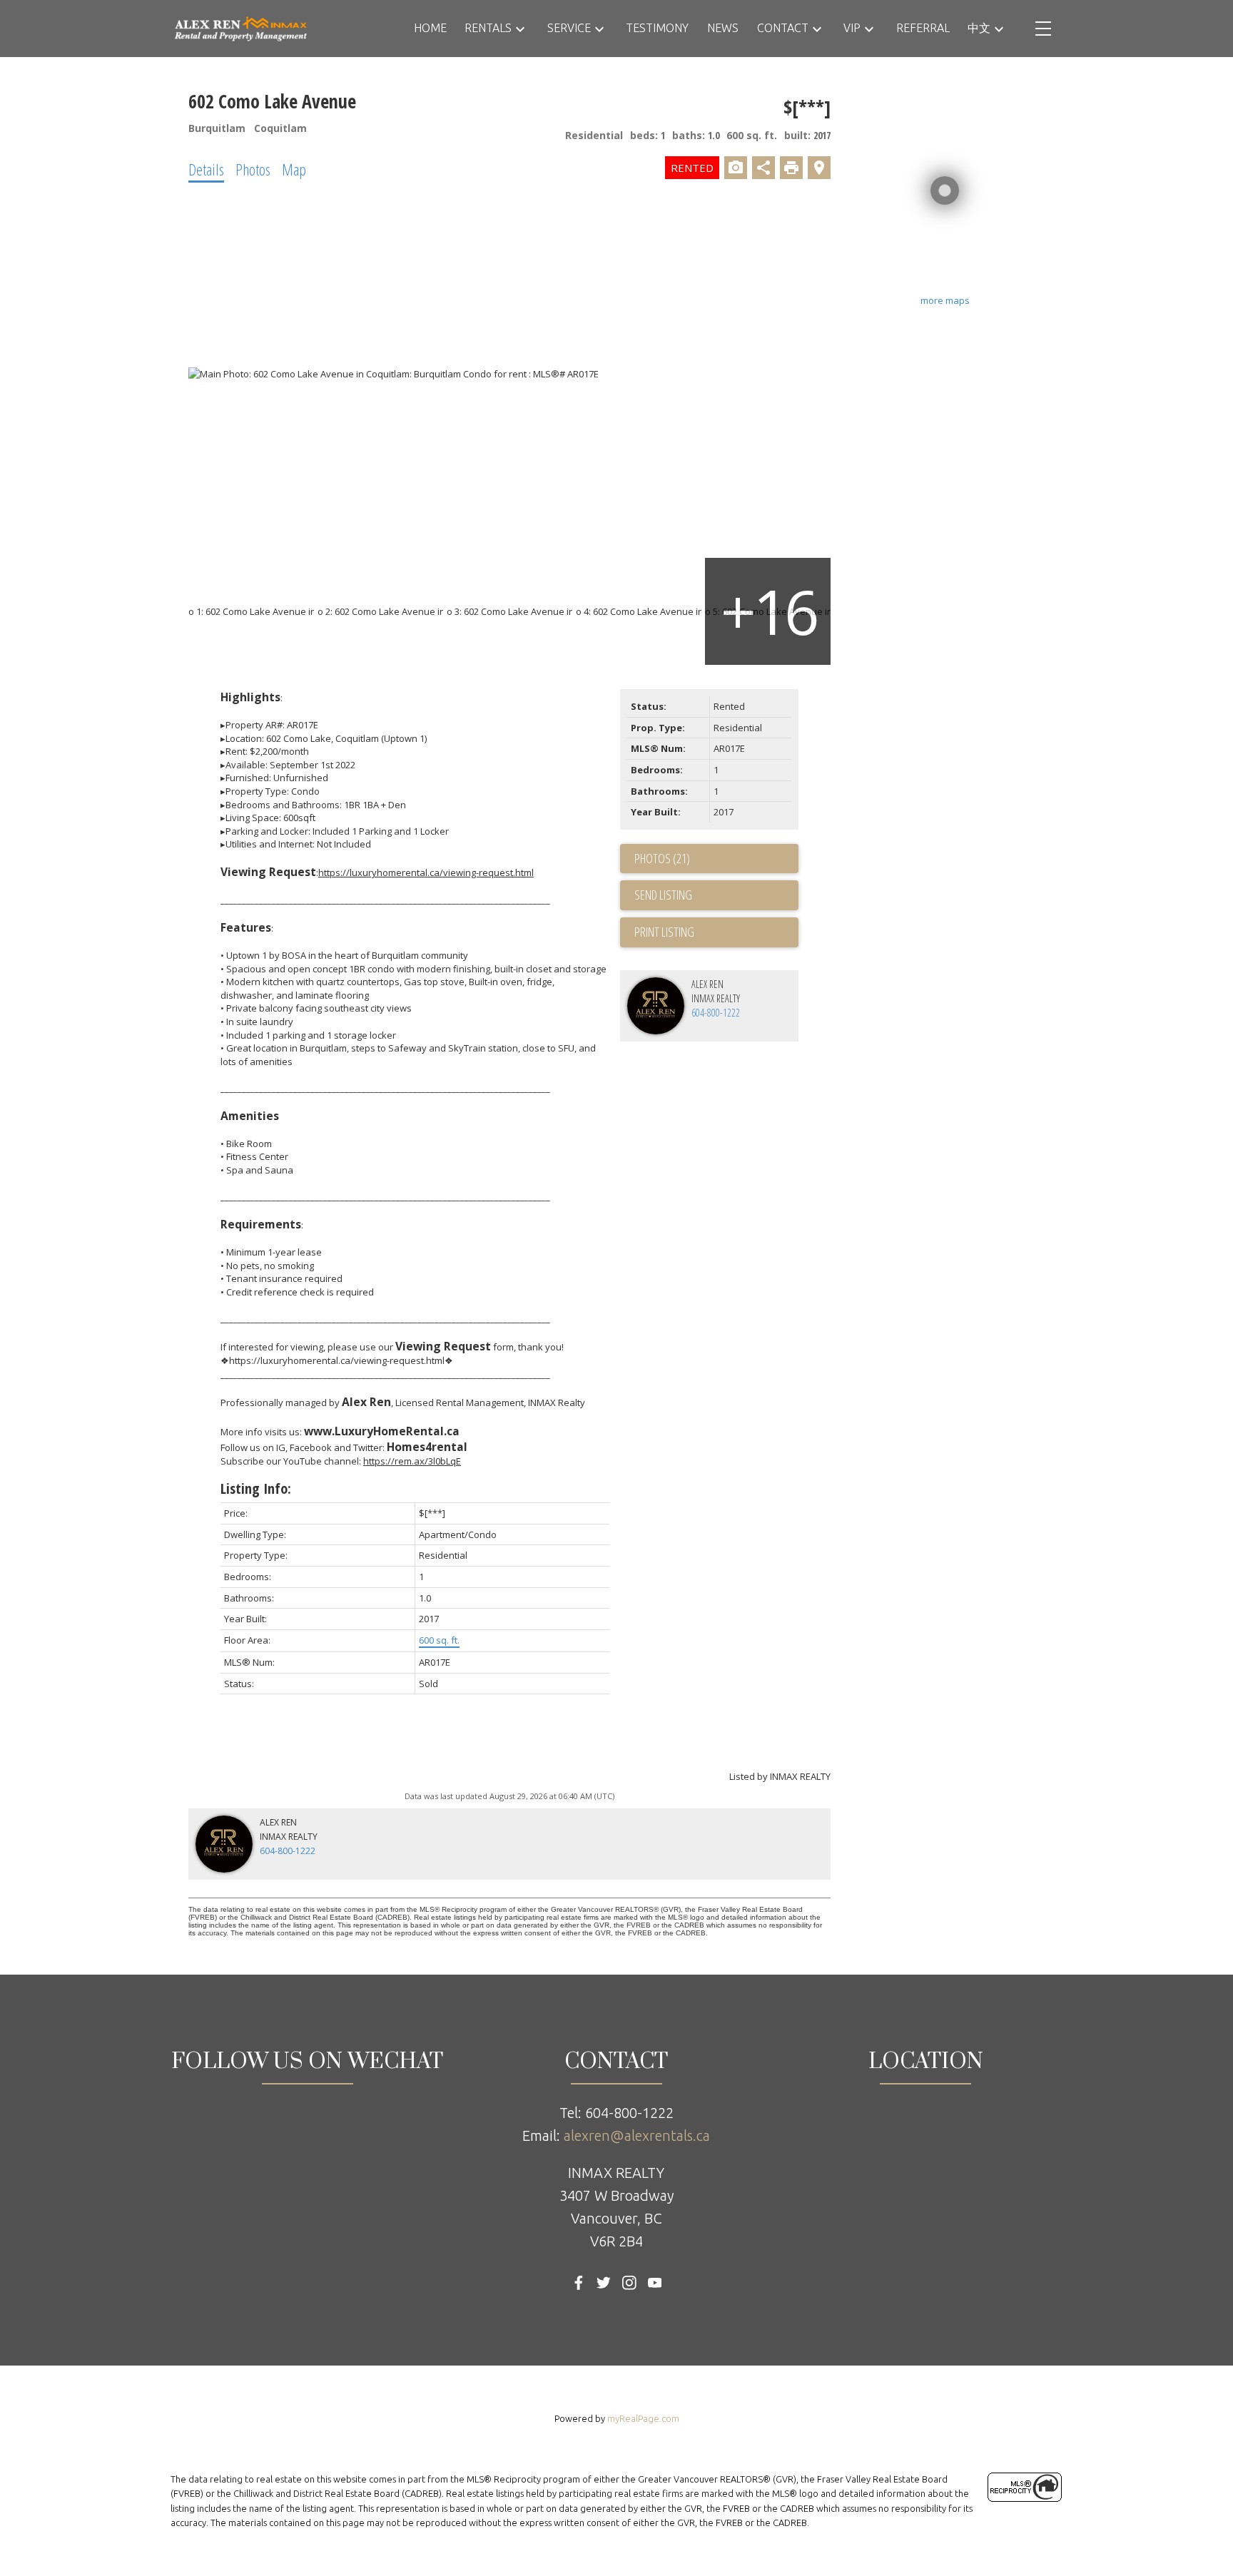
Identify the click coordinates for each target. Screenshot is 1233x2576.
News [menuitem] (723, 28)
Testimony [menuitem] (657, 28)
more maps (945, 300)
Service (569, 28)
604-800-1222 (716, 1013)
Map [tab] (294, 169)
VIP (852, 28)
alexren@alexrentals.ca (637, 2135)
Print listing (664, 932)
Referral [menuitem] (923, 28)
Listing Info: (256, 1488)
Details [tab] (206, 169)
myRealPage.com (643, 2418)
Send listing (663, 895)
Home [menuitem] (430, 28)
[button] (579, 2283)
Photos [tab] (253, 169)
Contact (783, 28)
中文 (979, 28)
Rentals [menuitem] (488, 28)
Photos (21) (662, 858)
